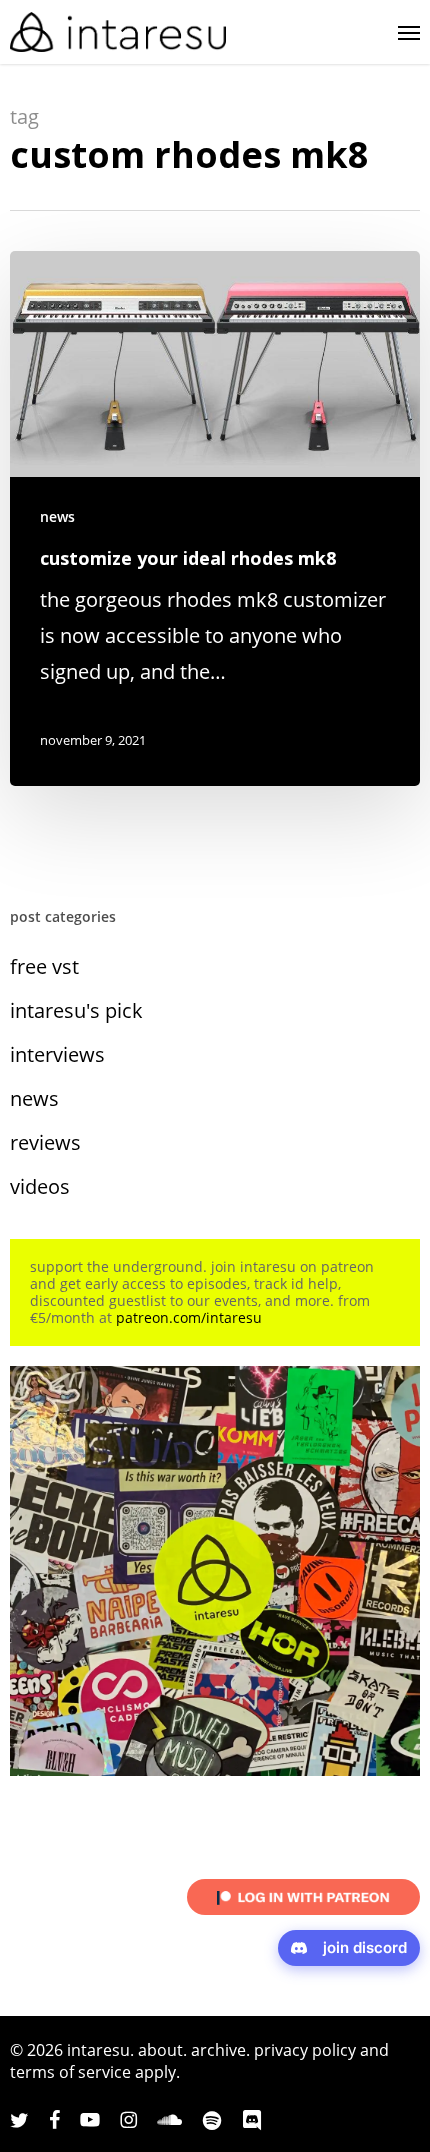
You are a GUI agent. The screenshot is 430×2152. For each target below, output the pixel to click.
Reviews (45, 1142)
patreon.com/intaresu (189, 1317)
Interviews (57, 1054)
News (57, 516)
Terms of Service (70, 2072)
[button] (409, 32)
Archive (218, 2050)
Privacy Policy (305, 2050)
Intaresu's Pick (76, 1010)
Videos (40, 1186)
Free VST (44, 966)
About (160, 2050)
